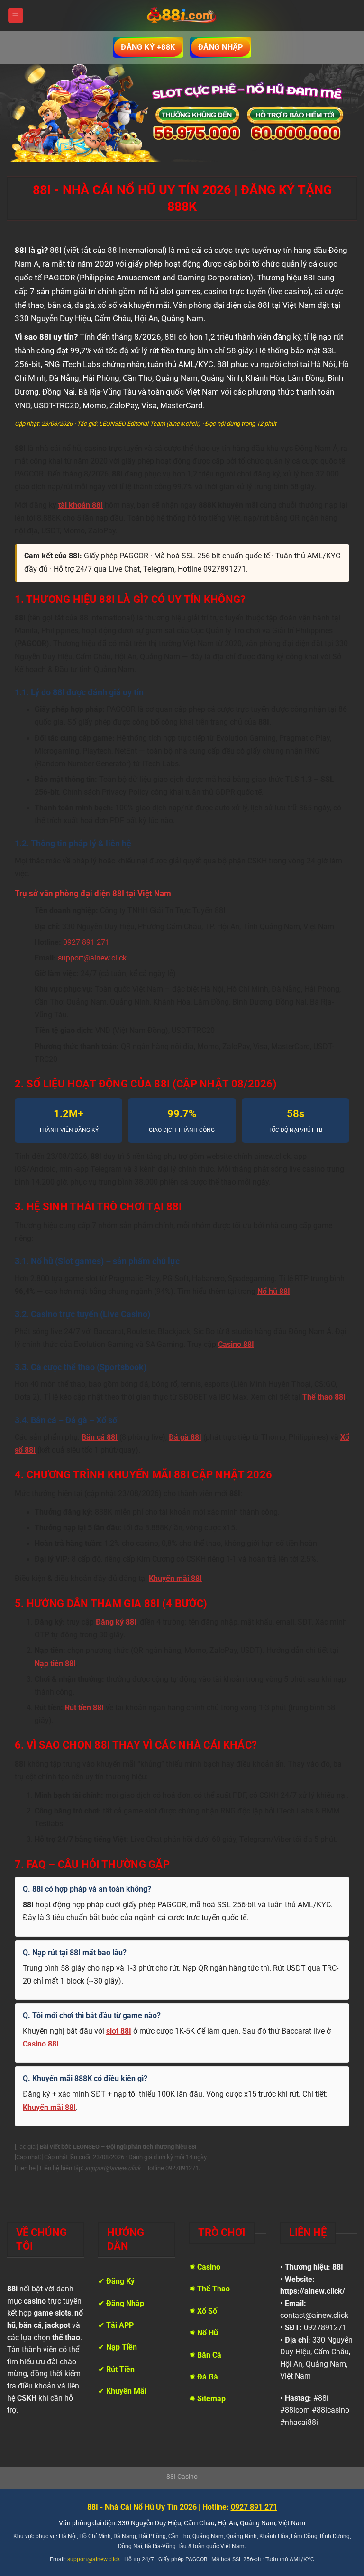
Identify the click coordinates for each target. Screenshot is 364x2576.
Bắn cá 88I (100, 1437)
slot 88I (119, 2031)
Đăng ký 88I (116, 1622)
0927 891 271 (86, 942)
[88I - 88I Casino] (182, 16)
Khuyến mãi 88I (175, 1579)
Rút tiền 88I (84, 1708)
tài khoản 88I (81, 505)
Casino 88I (236, 1345)
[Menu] (16, 15)
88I (338, 2267)
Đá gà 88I (185, 1437)
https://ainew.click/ (313, 2291)
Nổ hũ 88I (274, 1292)
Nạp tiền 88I (55, 1664)
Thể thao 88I (324, 1397)
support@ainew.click (92, 958)
